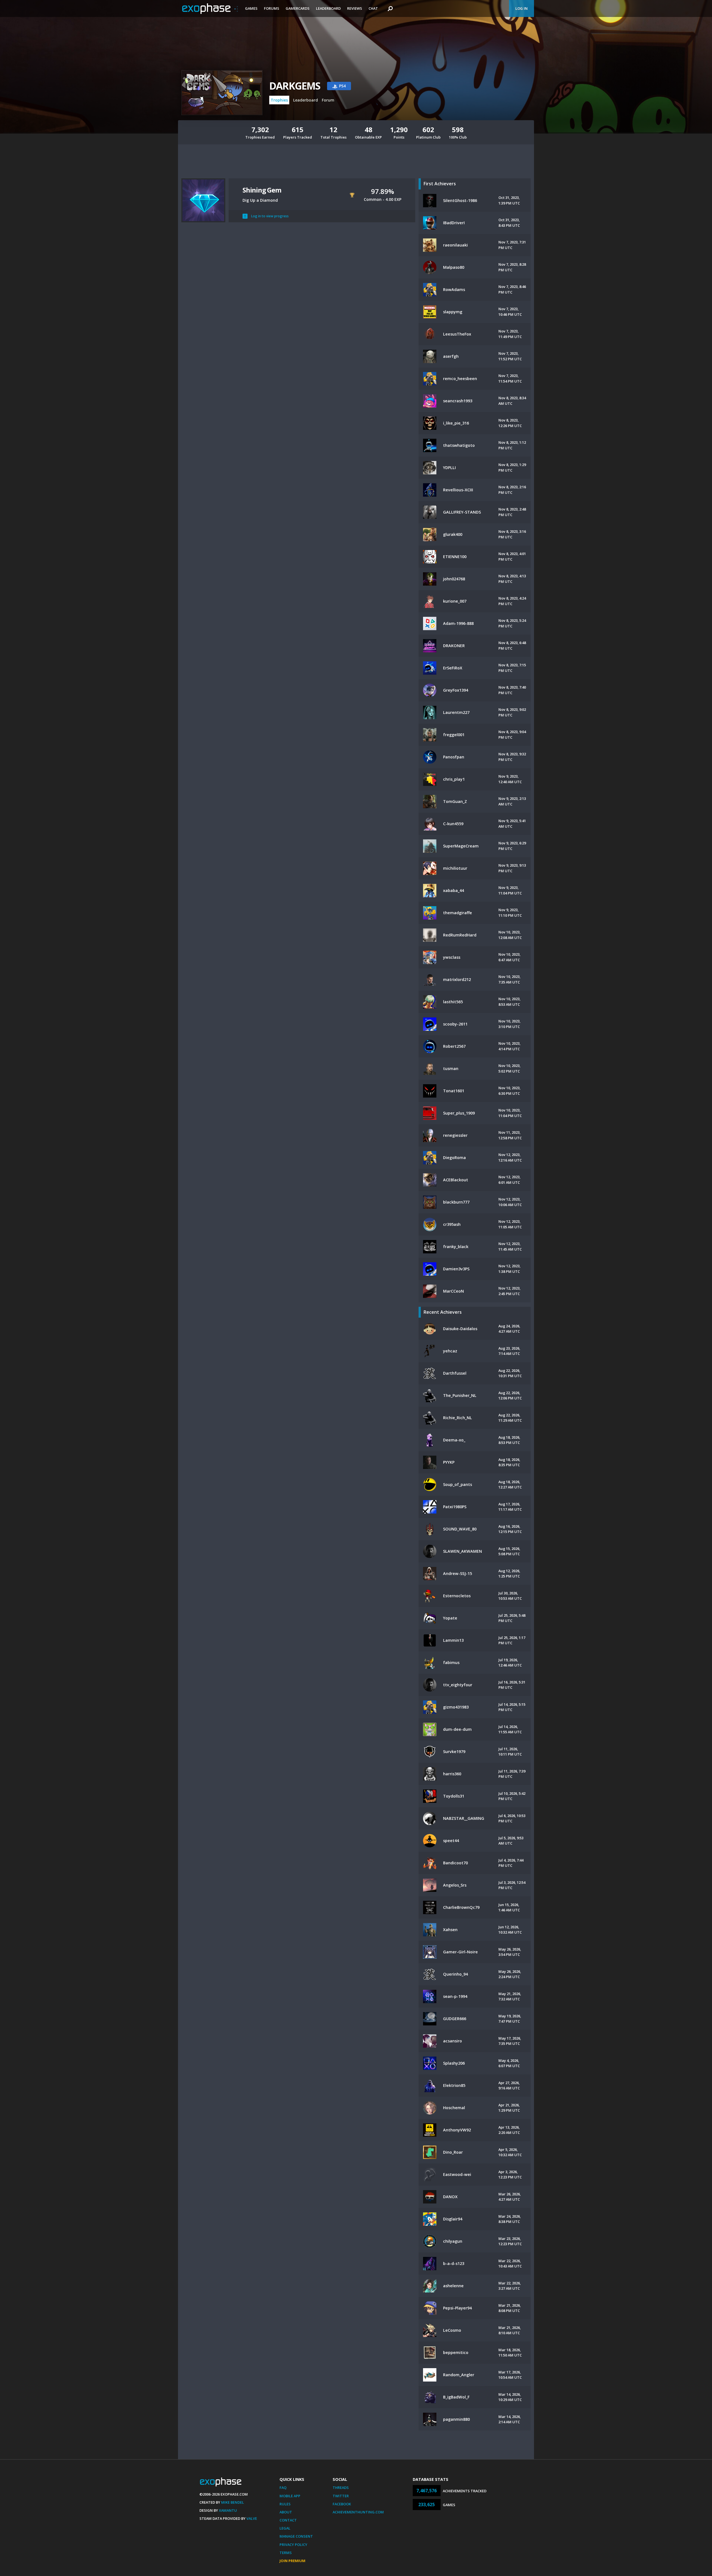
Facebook (342, 2504)
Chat (373, 8)
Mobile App (290, 2496)
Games (251, 8)
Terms (286, 2553)
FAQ (283, 2488)
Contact (288, 2520)
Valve (252, 2518)
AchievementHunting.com (358, 2512)
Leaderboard (328, 8)
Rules (285, 2504)
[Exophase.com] (210, 9)
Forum (328, 100)
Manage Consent (296, 2536)
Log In (521, 8)
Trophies (279, 100)
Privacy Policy (293, 2545)
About (286, 2512)
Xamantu (228, 2510)
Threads (341, 2488)
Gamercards (298, 8)
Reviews (355, 8)
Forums (272, 8)
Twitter (341, 2496)
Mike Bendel (233, 2502)
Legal (285, 2528)
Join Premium (292, 2561)
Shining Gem (262, 190)
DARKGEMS (295, 86)
